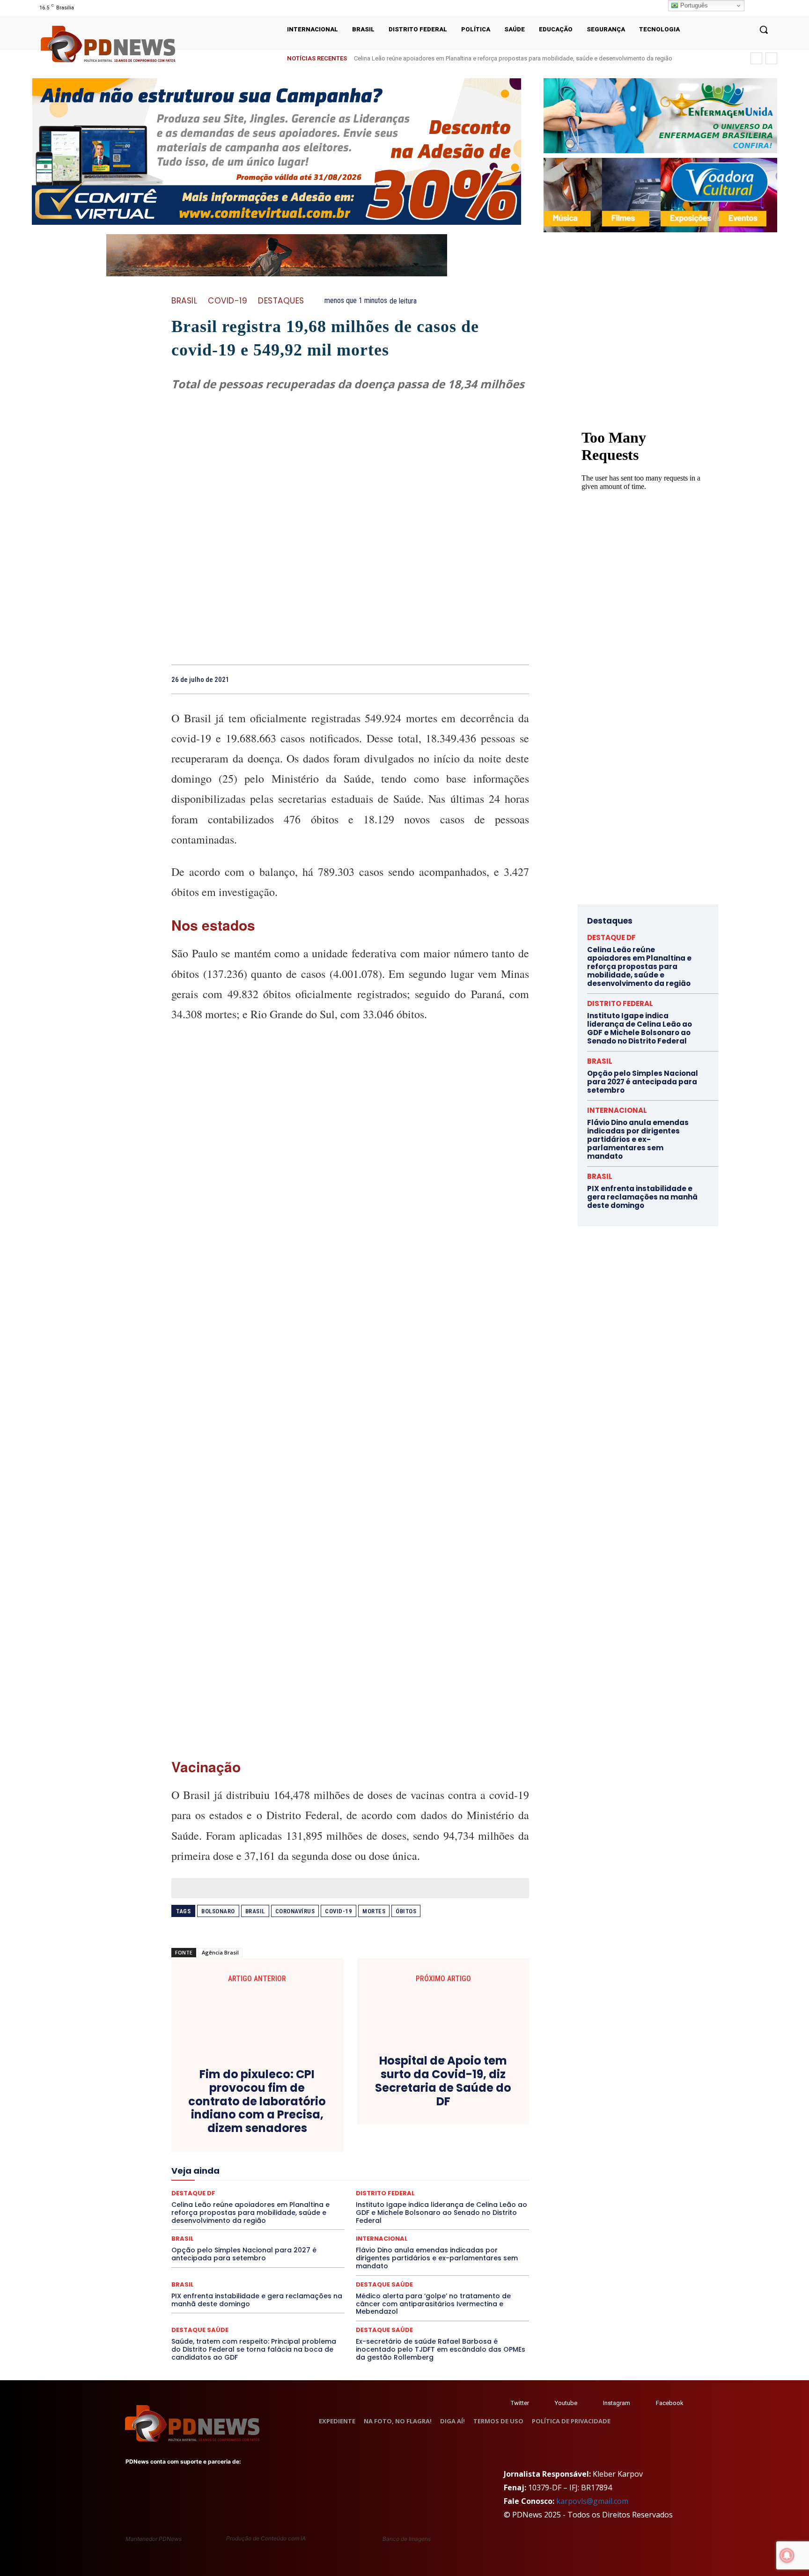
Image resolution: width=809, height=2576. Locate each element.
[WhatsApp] (497, 679)
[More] (519, 679)
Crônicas (275, 2126)
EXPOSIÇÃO (311, 2152)
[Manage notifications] (787, 2555)
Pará (355, 2177)
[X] (760, 8)
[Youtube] (771, 8)
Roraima (264, 2194)
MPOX (487, 2169)
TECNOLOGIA (384, 2202)
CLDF (483, 2110)
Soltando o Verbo (260, 2202)
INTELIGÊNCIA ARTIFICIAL (231, 2160)
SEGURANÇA (207, 2202)
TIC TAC (425, 2202)
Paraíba (382, 2177)
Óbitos (406, 1911)
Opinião (286, 2177)
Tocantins (460, 2202)
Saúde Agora (464, 2194)
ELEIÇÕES (302, 2143)
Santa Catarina (306, 2194)
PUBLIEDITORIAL (316, 2185)
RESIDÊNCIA (463, 2185)
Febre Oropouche (447, 2152)
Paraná (413, 2177)
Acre (253, 2110)
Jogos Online (352, 2160)
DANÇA (390, 2126)
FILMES (492, 2152)
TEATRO (344, 2202)
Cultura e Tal (351, 2126)
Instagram (617, 2403)
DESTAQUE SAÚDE (300, 2135)
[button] (764, 30)
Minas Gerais (404, 2169)
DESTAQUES (281, 301)
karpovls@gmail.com (592, 2501)
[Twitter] (502, 2403)
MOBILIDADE (450, 2169)
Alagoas (282, 2110)
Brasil (255, 1911)
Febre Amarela (393, 2152)
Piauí (485, 2177)
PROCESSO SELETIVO (254, 2185)
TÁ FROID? (308, 2202)
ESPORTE (199, 2152)
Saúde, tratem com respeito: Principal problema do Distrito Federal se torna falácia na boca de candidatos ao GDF (254, 2349)
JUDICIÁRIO (397, 2160)
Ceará (411, 2110)
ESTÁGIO (235, 2152)
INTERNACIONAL (300, 2160)
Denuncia (455, 2126)
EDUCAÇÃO (262, 2143)
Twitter (520, 2403)
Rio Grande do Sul (217, 2194)
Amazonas (319, 2110)
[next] (771, 58)
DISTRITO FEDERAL (209, 2143)
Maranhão (482, 2160)
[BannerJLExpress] (641, 566)
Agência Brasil (220, 1952)
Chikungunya (447, 2110)
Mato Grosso (237, 2169)
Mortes (374, 1911)
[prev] (756, 58)
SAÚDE (426, 2194)
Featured (351, 2152)
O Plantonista (246, 2177)
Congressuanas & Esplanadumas (368, 2118)
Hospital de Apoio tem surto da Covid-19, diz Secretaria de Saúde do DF (443, 2081)
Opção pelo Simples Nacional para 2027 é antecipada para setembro (244, 2254)
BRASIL (184, 301)
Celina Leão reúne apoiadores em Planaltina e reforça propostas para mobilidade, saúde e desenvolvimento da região (513, 58)
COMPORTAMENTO (210, 2118)
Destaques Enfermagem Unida (420, 2135)
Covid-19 (228, 301)
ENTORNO (432, 2143)
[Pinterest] (476, 679)
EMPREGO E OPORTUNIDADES (367, 2143)
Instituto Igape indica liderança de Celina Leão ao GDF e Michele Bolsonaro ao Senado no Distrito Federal (640, 1028)
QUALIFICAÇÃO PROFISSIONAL (392, 2185)
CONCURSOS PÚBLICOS (280, 2118)
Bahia (353, 2110)
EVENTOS (271, 2152)
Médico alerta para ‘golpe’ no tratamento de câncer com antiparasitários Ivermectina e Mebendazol (433, 2304)
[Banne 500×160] (660, 116)
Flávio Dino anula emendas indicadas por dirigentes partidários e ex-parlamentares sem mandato (437, 2258)
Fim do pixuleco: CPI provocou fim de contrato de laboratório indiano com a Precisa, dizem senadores (257, 2102)
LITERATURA (441, 2160)
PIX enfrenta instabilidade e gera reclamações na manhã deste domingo (257, 2300)
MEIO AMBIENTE (353, 2169)
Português (693, 5)
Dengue (421, 2126)
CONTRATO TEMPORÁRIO (459, 2118)
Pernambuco (451, 2177)
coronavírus (295, 1911)
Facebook (670, 2403)
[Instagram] (747, 8)
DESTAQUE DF (245, 2135)
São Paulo (351, 2194)
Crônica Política (230, 2126)
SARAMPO (391, 2194)
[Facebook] (433, 679)
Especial (468, 2143)
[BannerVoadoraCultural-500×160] (660, 195)
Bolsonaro (218, 1911)
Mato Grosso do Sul (293, 2169)
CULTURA (311, 2126)
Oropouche (323, 2177)
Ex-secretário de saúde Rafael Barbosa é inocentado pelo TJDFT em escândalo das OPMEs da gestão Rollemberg (441, 2349)
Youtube (566, 2403)
